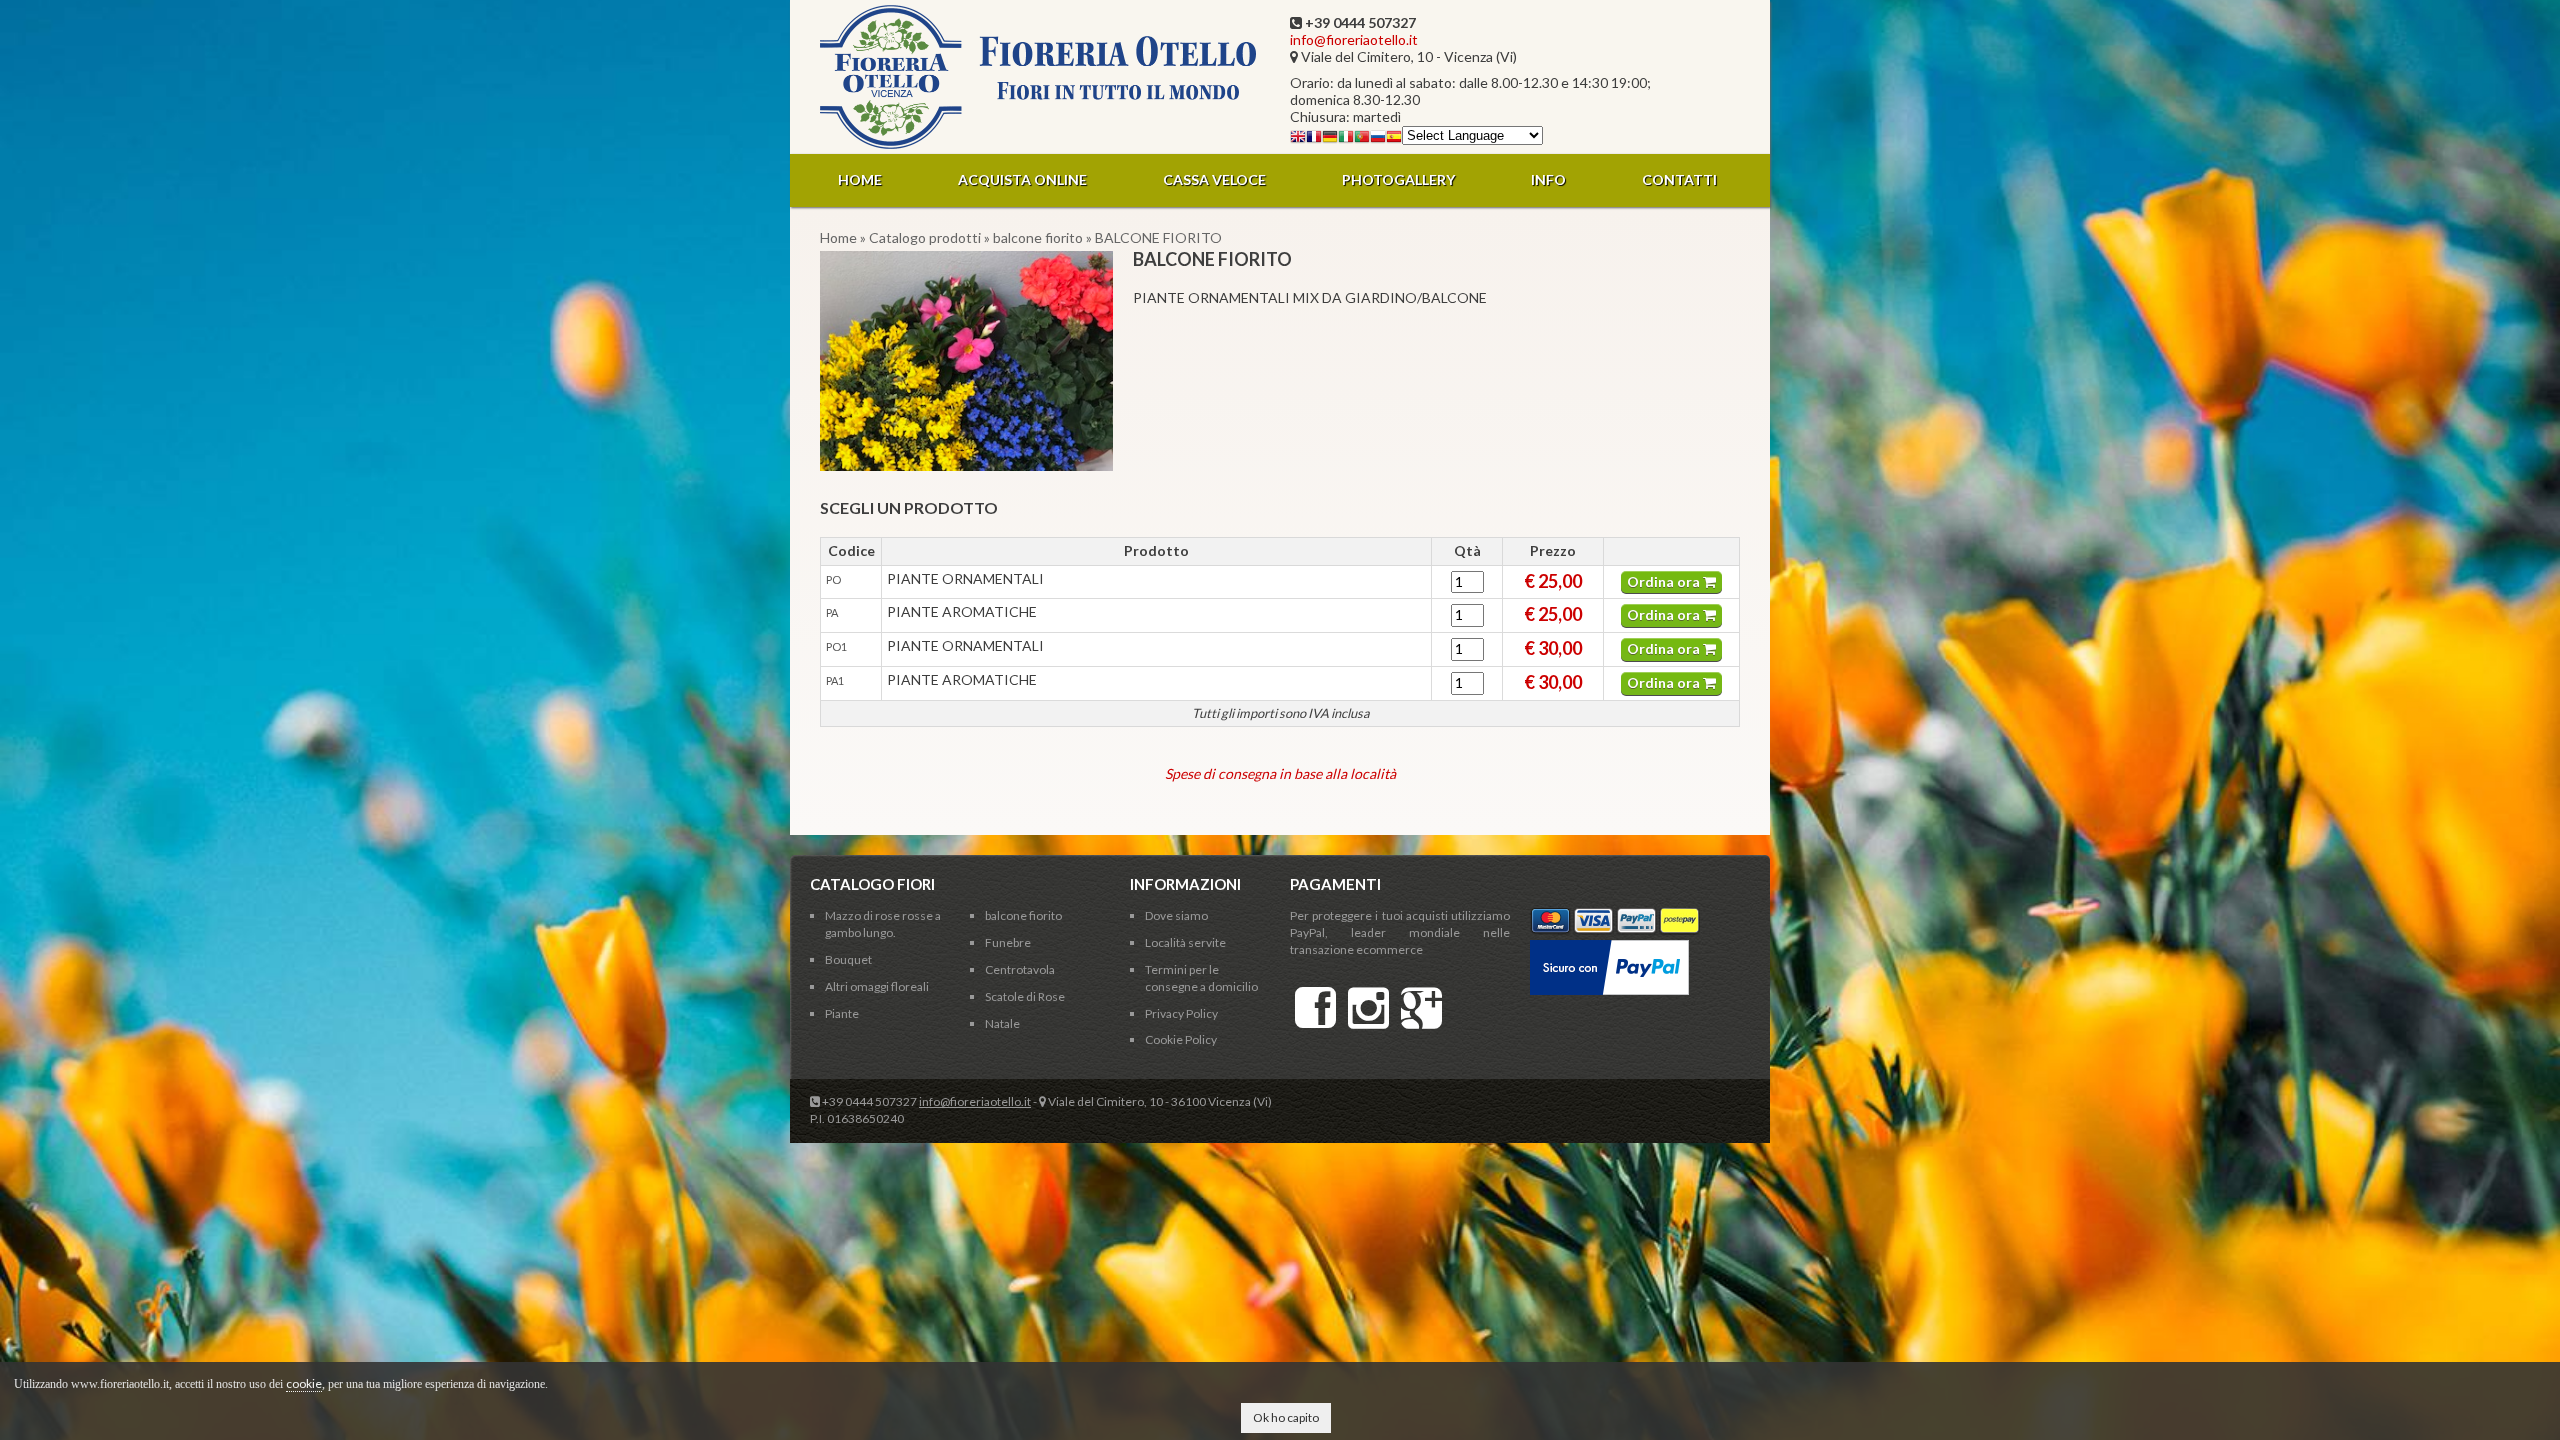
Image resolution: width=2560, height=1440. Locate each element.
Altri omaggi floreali (877, 986)
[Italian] (1346, 139)
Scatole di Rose (1025, 996)
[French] (1314, 139)
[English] (1298, 139)
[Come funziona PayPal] (1609, 947)
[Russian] (1378, 139)
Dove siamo (1176, 915)
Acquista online (1022, 179)
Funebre (1008, 942)
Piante (842, 1013)
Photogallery (1398, 179)
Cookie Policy (1181, 1039)
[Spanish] (1394, 139)
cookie (304, 1383)
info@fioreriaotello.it (1354, 39)
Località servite (1185, 942)
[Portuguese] (1362, 139)
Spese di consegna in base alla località (1280, 773)
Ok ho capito (1286, 1417)
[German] (1330, 139)
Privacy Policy (1181, 1013)
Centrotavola (1020, 969)
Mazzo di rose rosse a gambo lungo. (883, 924)
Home (860, 179)
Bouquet (848, 959)
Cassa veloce (1214, 179)
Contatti (1679, 179)
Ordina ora (1665, 581)
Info (1548, 179)
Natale (1002, 1023)
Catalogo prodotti (925, 237)
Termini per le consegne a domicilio (1201, 978)
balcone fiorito (1038, 237)
